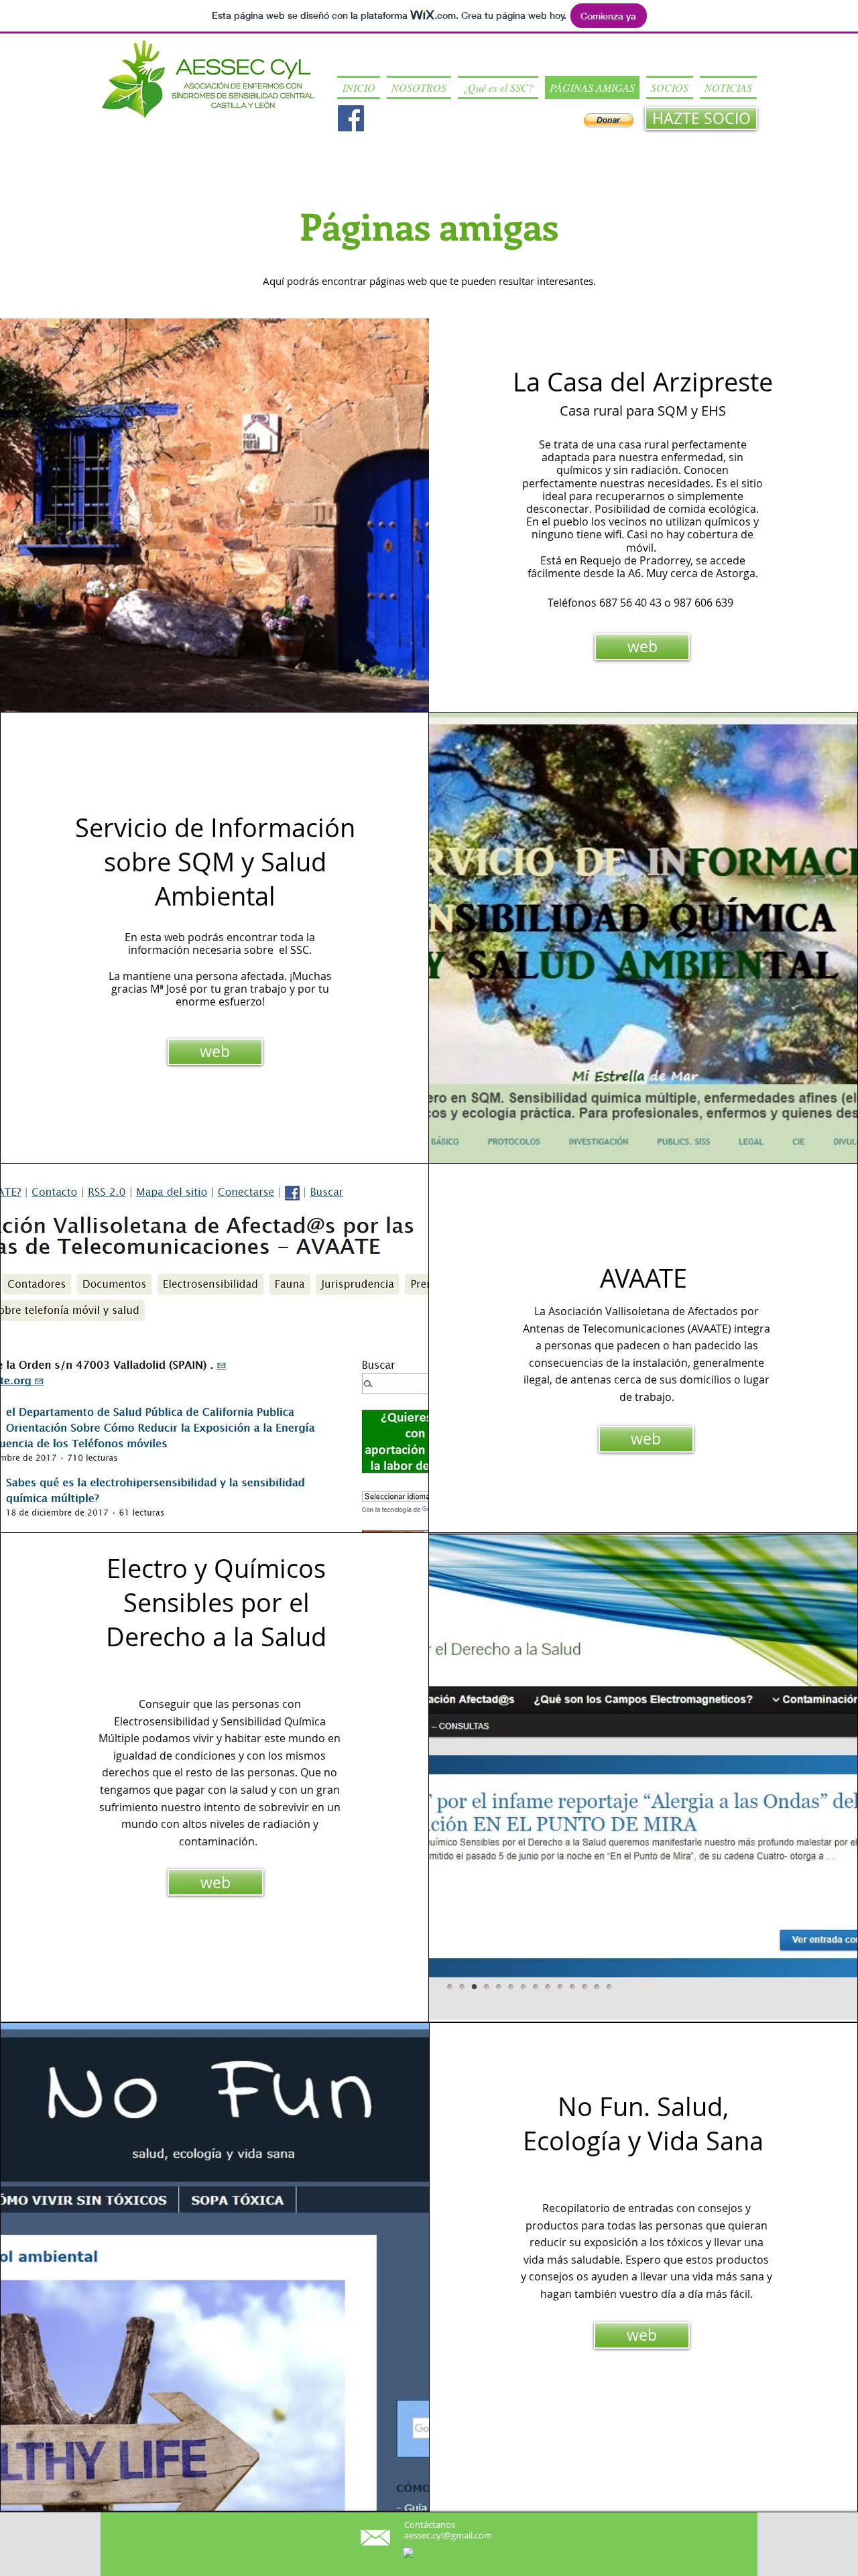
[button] (419, 87)
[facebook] (408, 2553)
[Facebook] (351, 118)
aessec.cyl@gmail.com (448, 2535)
